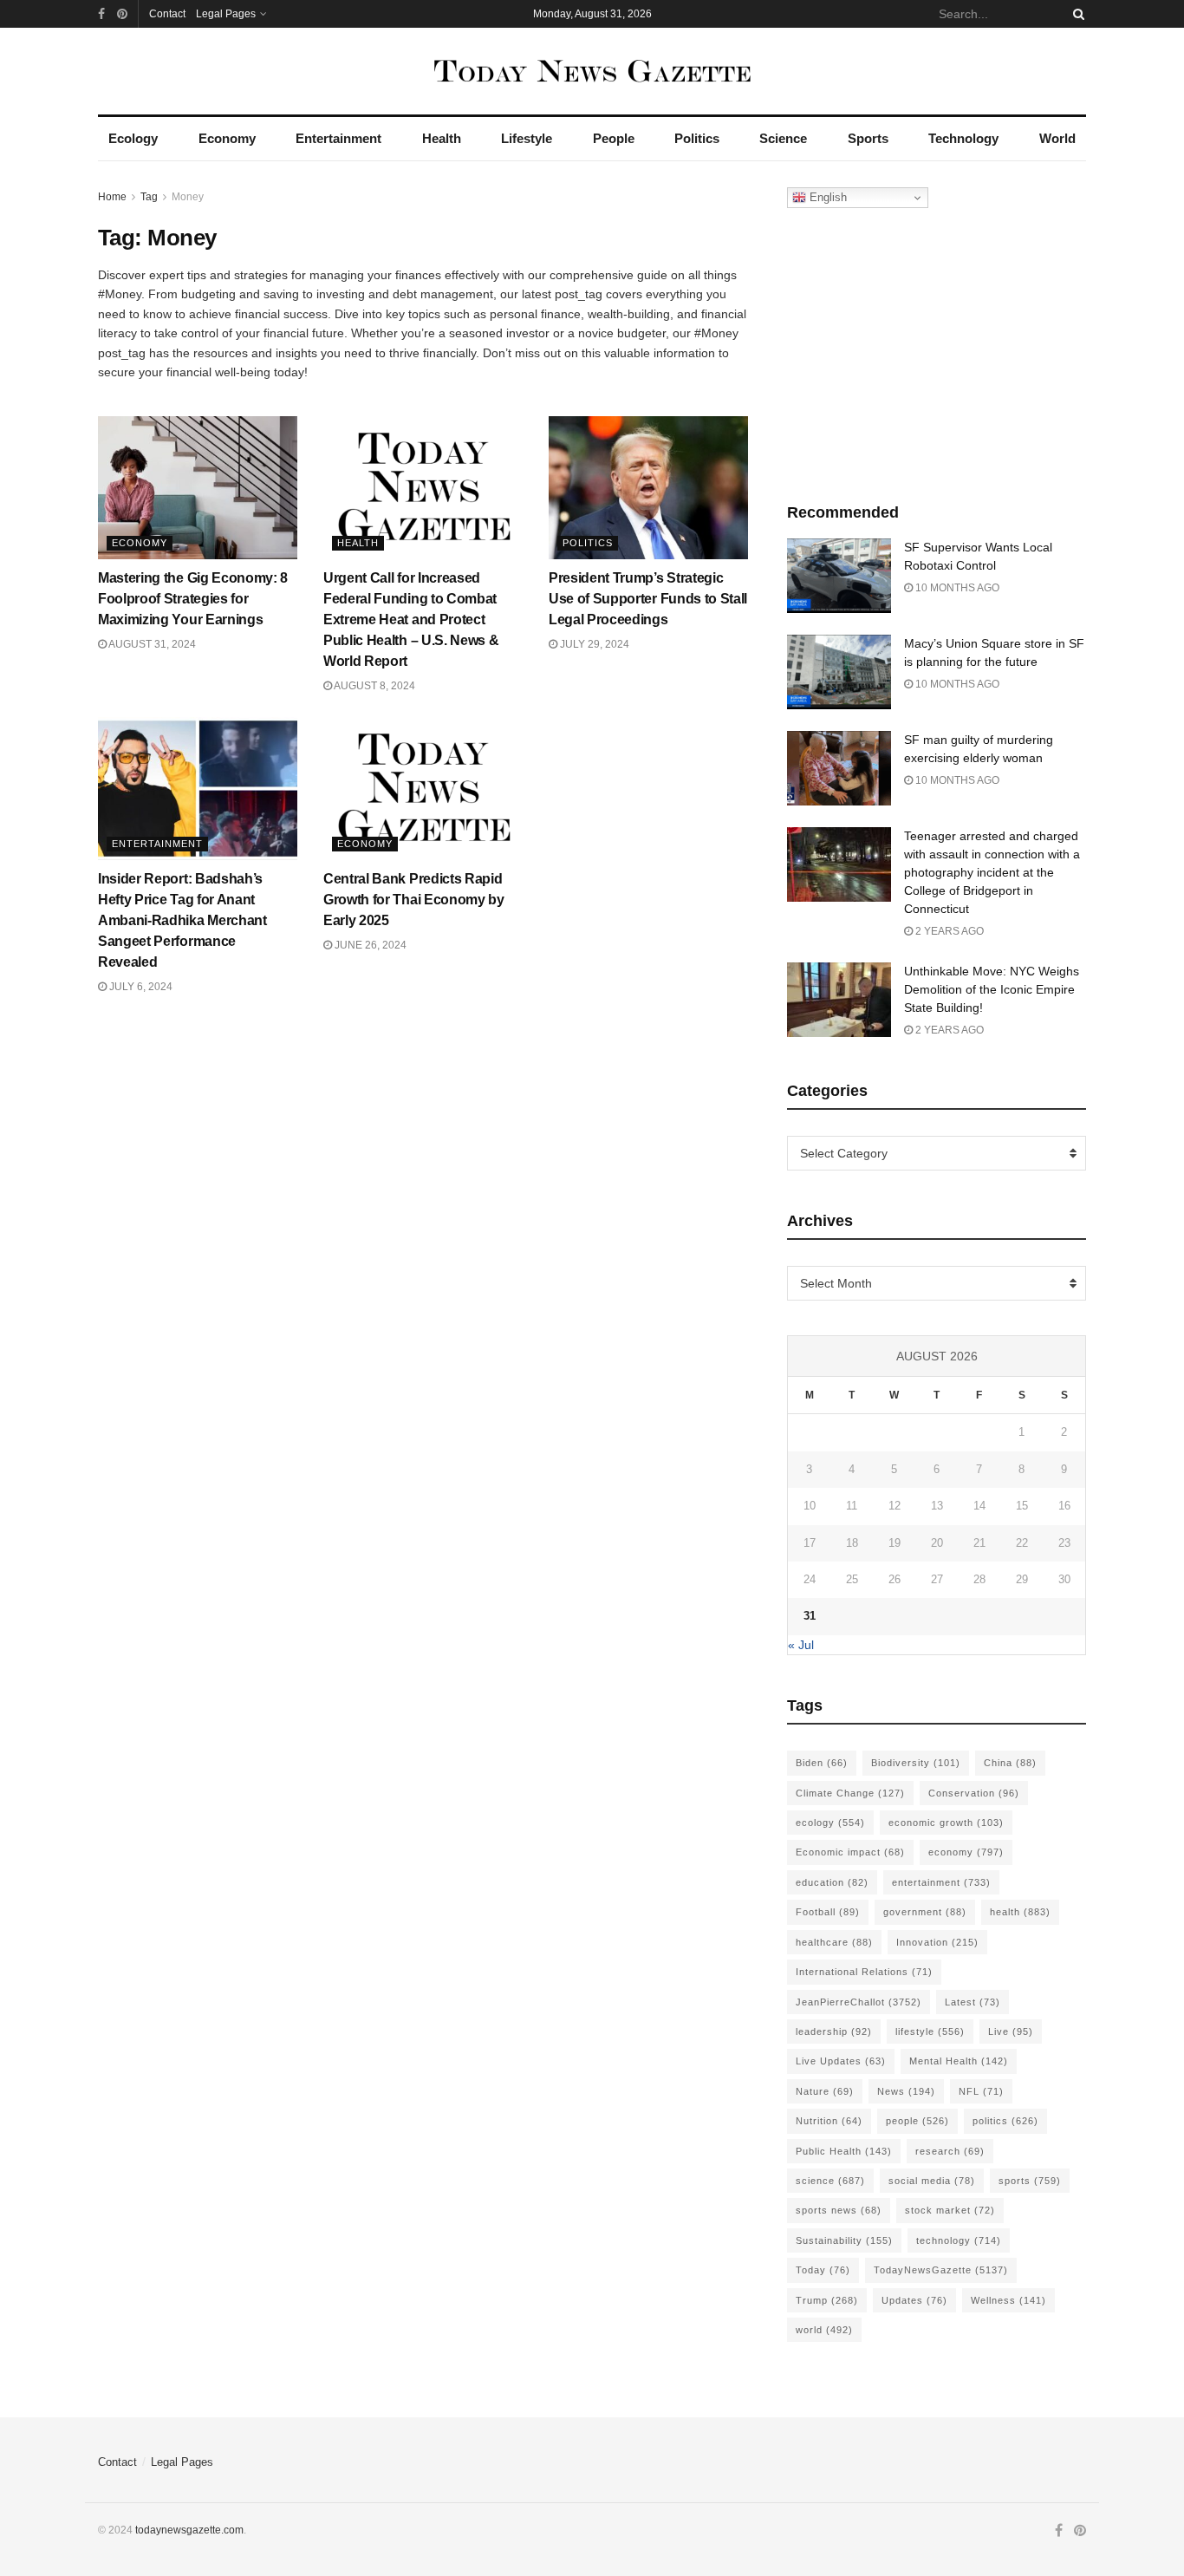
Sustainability (844, 2240)
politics (1005, 2121)
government (925, 1912)
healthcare (834, 1942)
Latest (973, 2002)
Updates (914, 2300)
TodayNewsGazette (941, 2270)
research (950, 2151)
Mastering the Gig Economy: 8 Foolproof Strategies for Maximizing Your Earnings (193, 599)
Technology (963, 138)
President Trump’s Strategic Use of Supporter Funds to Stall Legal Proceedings (648, 599)
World (1057, 138)
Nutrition (829, 2121)
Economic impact (850, 1852)
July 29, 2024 (593, 644)
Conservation (974, 1793)
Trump (827, 2300)
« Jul (801, 1645)
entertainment (941, 1882)
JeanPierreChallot (859, 2002)
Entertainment (338, 138)
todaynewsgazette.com (189, 2530)
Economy (227, 138)
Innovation (937, 1942)
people (917, 2121)
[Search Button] (1076, 14)
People (614, 138)
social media (932, 2181)
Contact (167, 14)
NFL (981, 2091)
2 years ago (948, 931)
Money (188, 197)
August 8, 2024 (374, 686)
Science (783, 138)
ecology (830, 1823)
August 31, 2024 (151, 644)
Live (1011, 2031)
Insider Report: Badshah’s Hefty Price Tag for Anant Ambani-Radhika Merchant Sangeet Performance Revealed (182, 920)
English (826, 197)
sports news (839, 2210)
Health (442, 138)
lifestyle (930, 2031)
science (830, 2181)
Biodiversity (916, 1763)
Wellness (1008, 2300)
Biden (822, 1763)
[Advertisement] (937, 351)
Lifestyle (527, 138)
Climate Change (850, 1793)
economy (966, 1852)
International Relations (864, 1972)
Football (828, 1912)
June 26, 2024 (369, 945)
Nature (825, 2091)
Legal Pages (226, 14)
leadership (834, 2031)
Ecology (133, 138)
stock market (950, 2210)
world (824, 2330)
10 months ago (956, 588)
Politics (697, 138)
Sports (868, 138)
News (906, 2091)
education (832, 1882)
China (1010, 1763)
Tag (149, 197)
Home (112, 197)
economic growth (946, 1823)
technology (959, 2240)
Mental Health (959, 2061)
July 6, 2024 (140, 987)
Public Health (844, 2151)
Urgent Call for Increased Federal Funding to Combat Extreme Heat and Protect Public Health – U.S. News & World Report (411, 620)
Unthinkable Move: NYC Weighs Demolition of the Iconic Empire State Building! (992, 989)
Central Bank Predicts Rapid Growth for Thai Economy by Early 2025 (414, 900)
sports (1030, 2181)
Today (823, 2270)
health (1020, 1912)
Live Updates (841, 2061)
